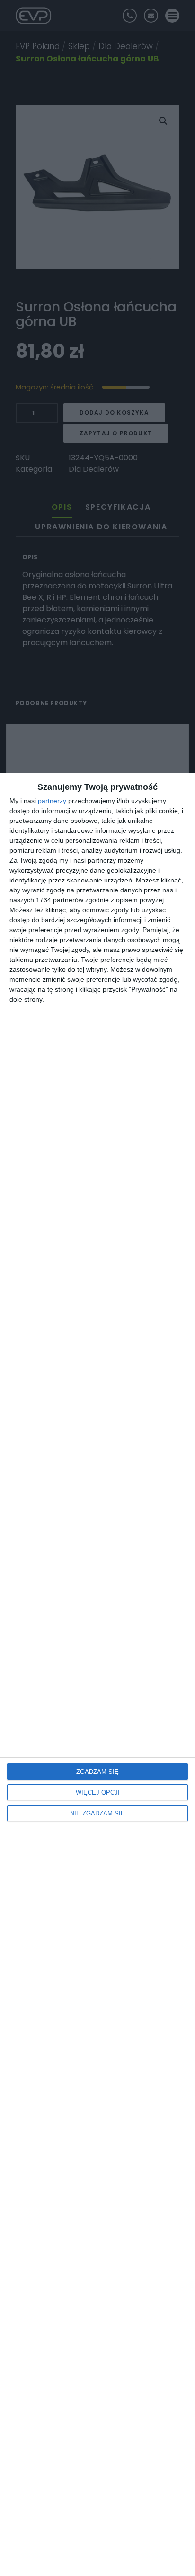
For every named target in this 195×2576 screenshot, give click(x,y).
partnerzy (52, 801)
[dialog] (97, 1674)
